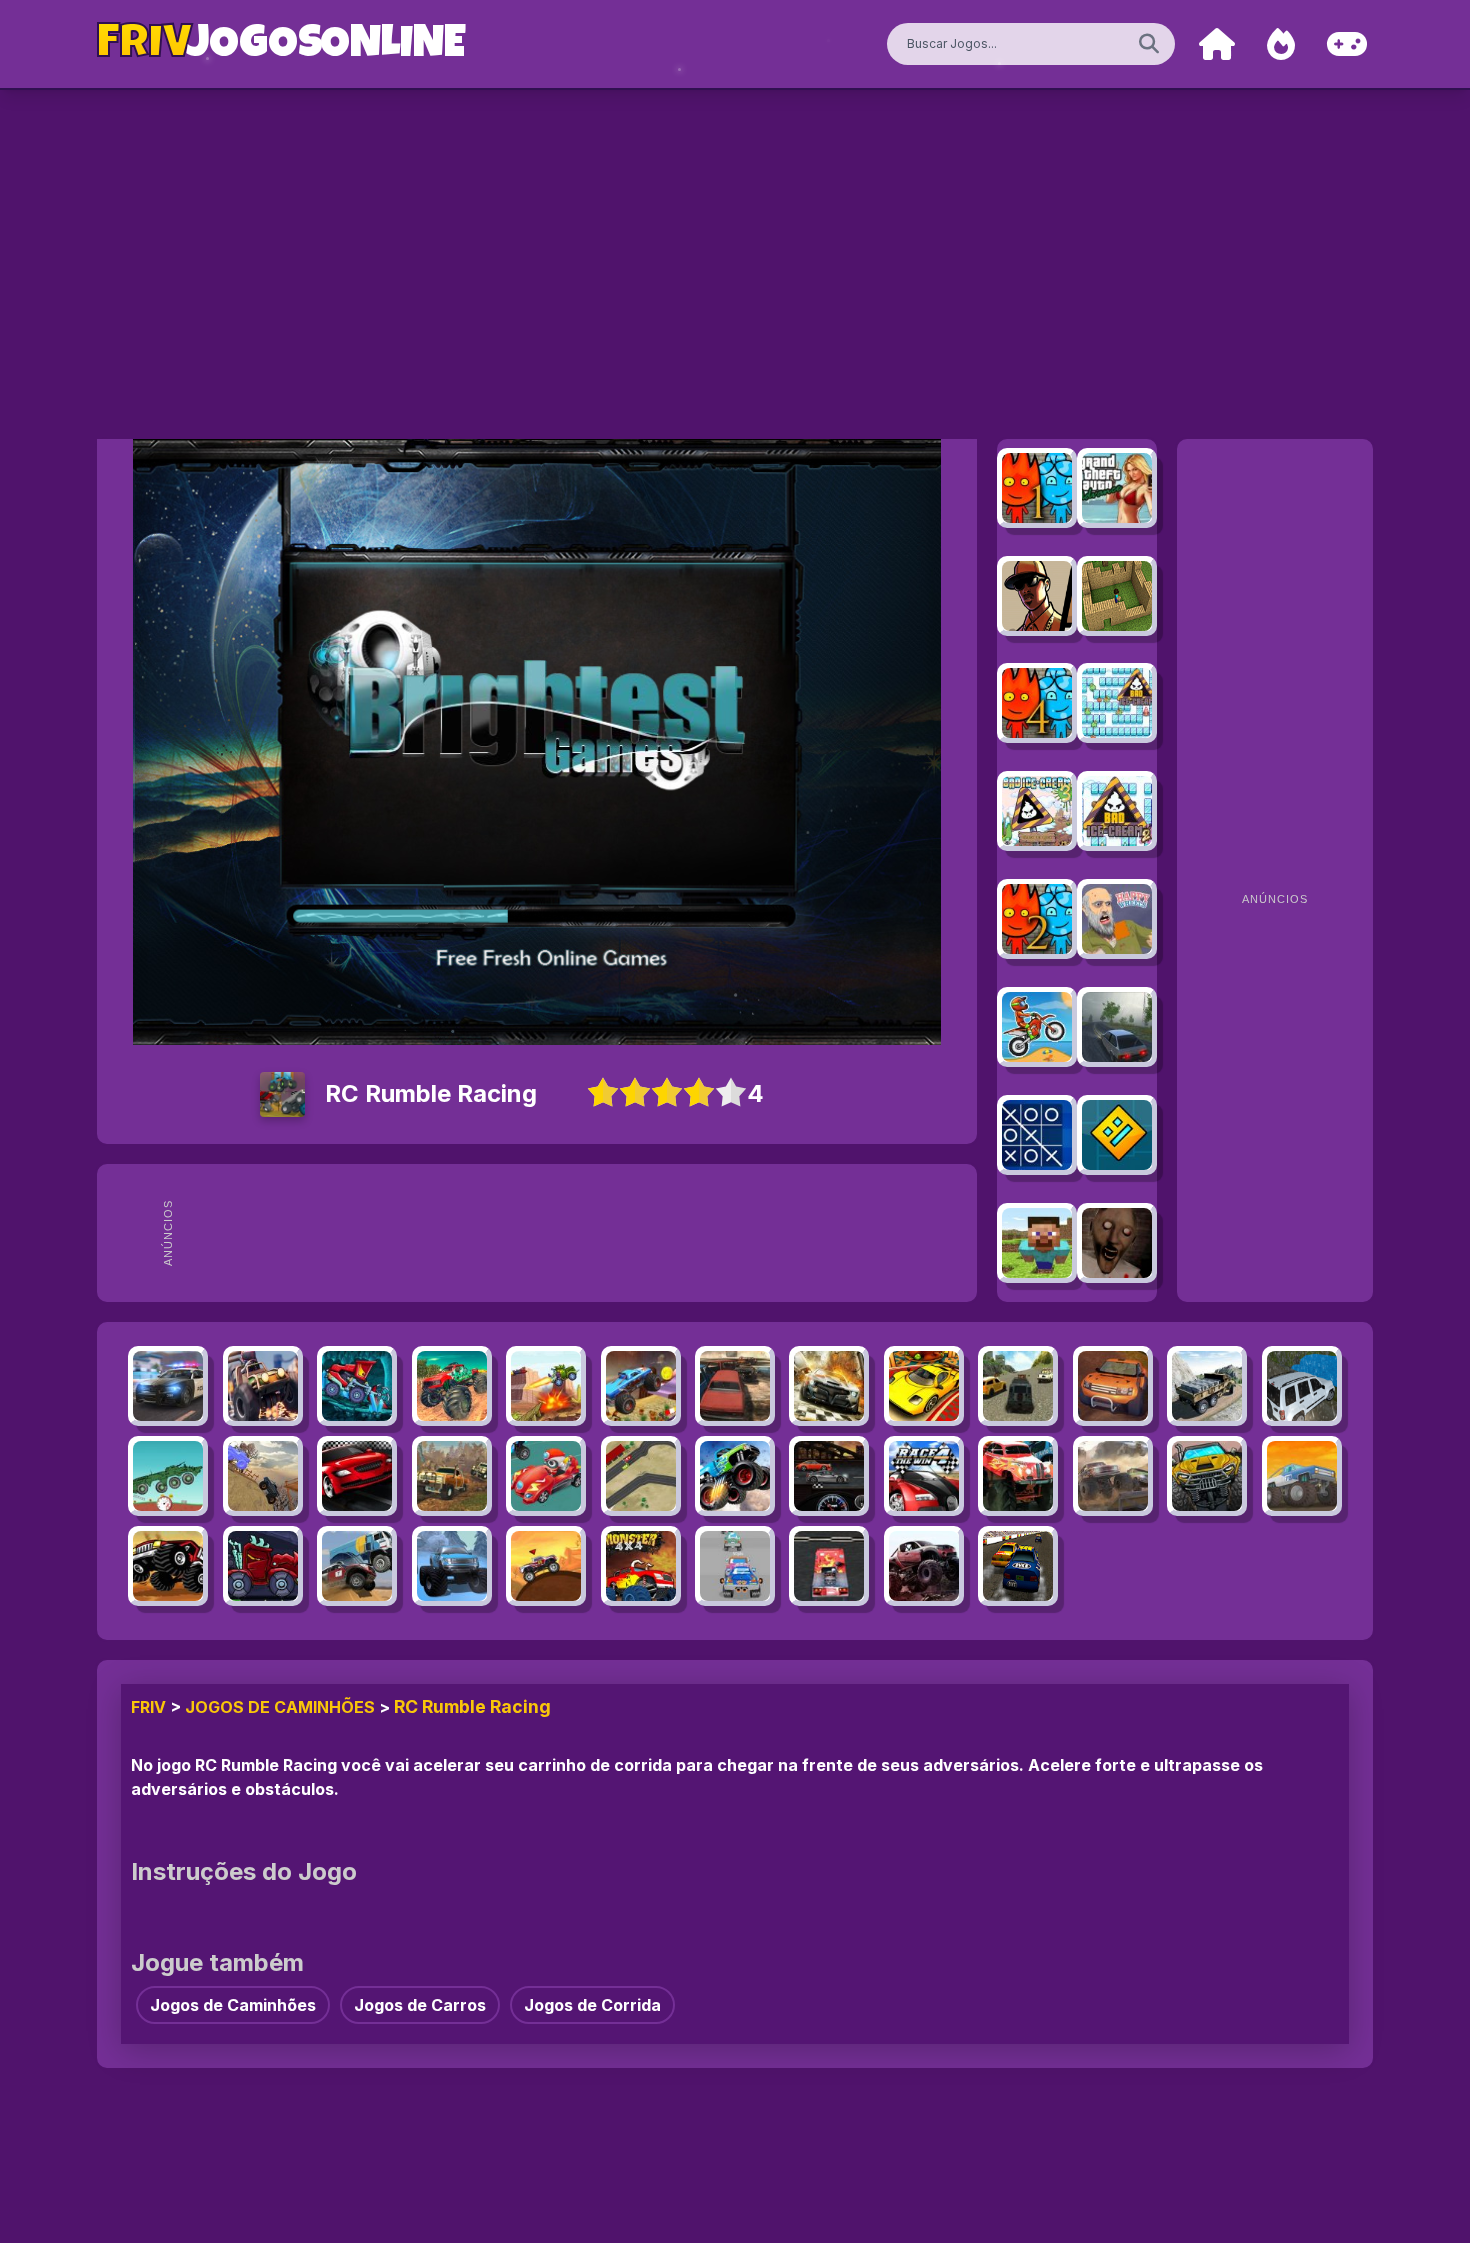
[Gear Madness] (829, 1476)
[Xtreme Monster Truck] (641, 1386)
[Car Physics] (168, 1476)
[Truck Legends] (263, 1476)
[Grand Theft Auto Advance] (1117, 488)
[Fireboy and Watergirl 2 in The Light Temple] (1037, 919)
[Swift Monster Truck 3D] (1018, 1476)
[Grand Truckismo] (1302, 1476)
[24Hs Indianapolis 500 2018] (829, 1386)
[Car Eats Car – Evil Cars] (546, 1386)
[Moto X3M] (1037, 1027)
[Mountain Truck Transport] (1207, 1386)
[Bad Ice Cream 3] (1037, 811)
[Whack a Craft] (1037, 1243)
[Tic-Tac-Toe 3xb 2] (1037, 1135)
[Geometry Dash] (1117, 1135)
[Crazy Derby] (735, 1386)
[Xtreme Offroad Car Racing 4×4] (1018, 1386)
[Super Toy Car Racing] (924, 1386)
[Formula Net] (641, 1476)
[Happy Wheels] (1117, 919)
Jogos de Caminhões (280, 1707)
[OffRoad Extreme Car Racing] (452, 1476)
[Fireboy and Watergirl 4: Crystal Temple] (1037, 703)
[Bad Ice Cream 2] (1117, 811)
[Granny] (1117, 1243)
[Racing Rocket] (263, 1386)
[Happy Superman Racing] (546, 1476)
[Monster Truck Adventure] (168, 1566)
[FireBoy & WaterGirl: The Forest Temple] (1037, 488)
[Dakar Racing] (357, 1566)
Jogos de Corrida (592, 2005)
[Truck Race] (829, 1566)
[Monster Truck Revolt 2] (924, 1566)
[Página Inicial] (1217, 44)
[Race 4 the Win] (924, 1476)
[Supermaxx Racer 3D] (1018, 1566)
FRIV (148, 1707)
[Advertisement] (576, 1233)
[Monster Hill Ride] (546, 1566)
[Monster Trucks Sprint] (1207, 1476)
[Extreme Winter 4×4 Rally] (452, 1566)
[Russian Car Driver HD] (1117, 1027)
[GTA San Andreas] (1037, 596)
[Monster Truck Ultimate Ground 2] (1113, 1476)
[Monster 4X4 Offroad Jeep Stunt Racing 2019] (452, 1386)
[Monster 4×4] (641, 1566)
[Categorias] (1347, 44)
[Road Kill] (357, 1476)
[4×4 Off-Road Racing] (1113, 1386)
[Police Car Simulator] (168, 1386)
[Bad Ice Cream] (1117, 703)
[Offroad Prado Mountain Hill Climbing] (1302, 1386)
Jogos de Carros (420, 2005)
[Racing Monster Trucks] (735, 1476)
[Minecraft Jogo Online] (1117, 596)
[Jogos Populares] (1281, 44)
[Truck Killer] (263, 1566)
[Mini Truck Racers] (735, 1566)
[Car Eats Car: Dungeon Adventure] (357, 1386)
